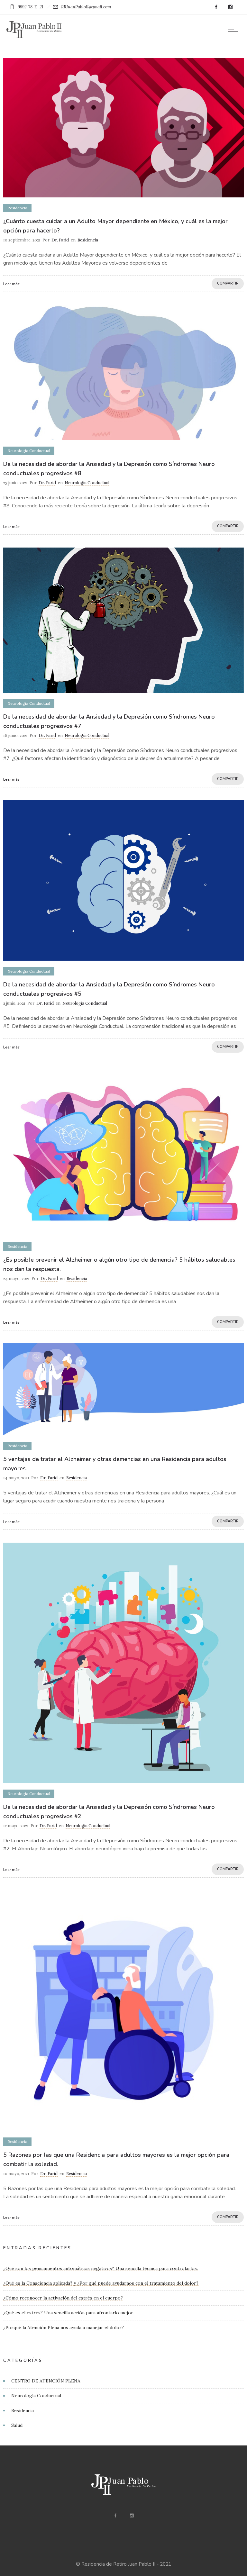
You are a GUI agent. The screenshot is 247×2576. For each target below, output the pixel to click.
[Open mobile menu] (234, 30)
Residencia (23, 2410)
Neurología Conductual (36, 2396)
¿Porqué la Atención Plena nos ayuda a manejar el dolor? (64, 2327)
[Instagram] (230, 7)
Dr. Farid (60, 240)
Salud (17, 2425)
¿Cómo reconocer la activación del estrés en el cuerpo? (63, 2298)
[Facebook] (216, 7)
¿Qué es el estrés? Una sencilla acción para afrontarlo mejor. (69, 2313)
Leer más (11, 284)
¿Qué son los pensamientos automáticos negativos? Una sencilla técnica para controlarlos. (101, 2268)
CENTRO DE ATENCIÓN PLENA (46, 2381)
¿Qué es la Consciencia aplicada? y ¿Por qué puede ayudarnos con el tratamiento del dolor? (101, 2283)
